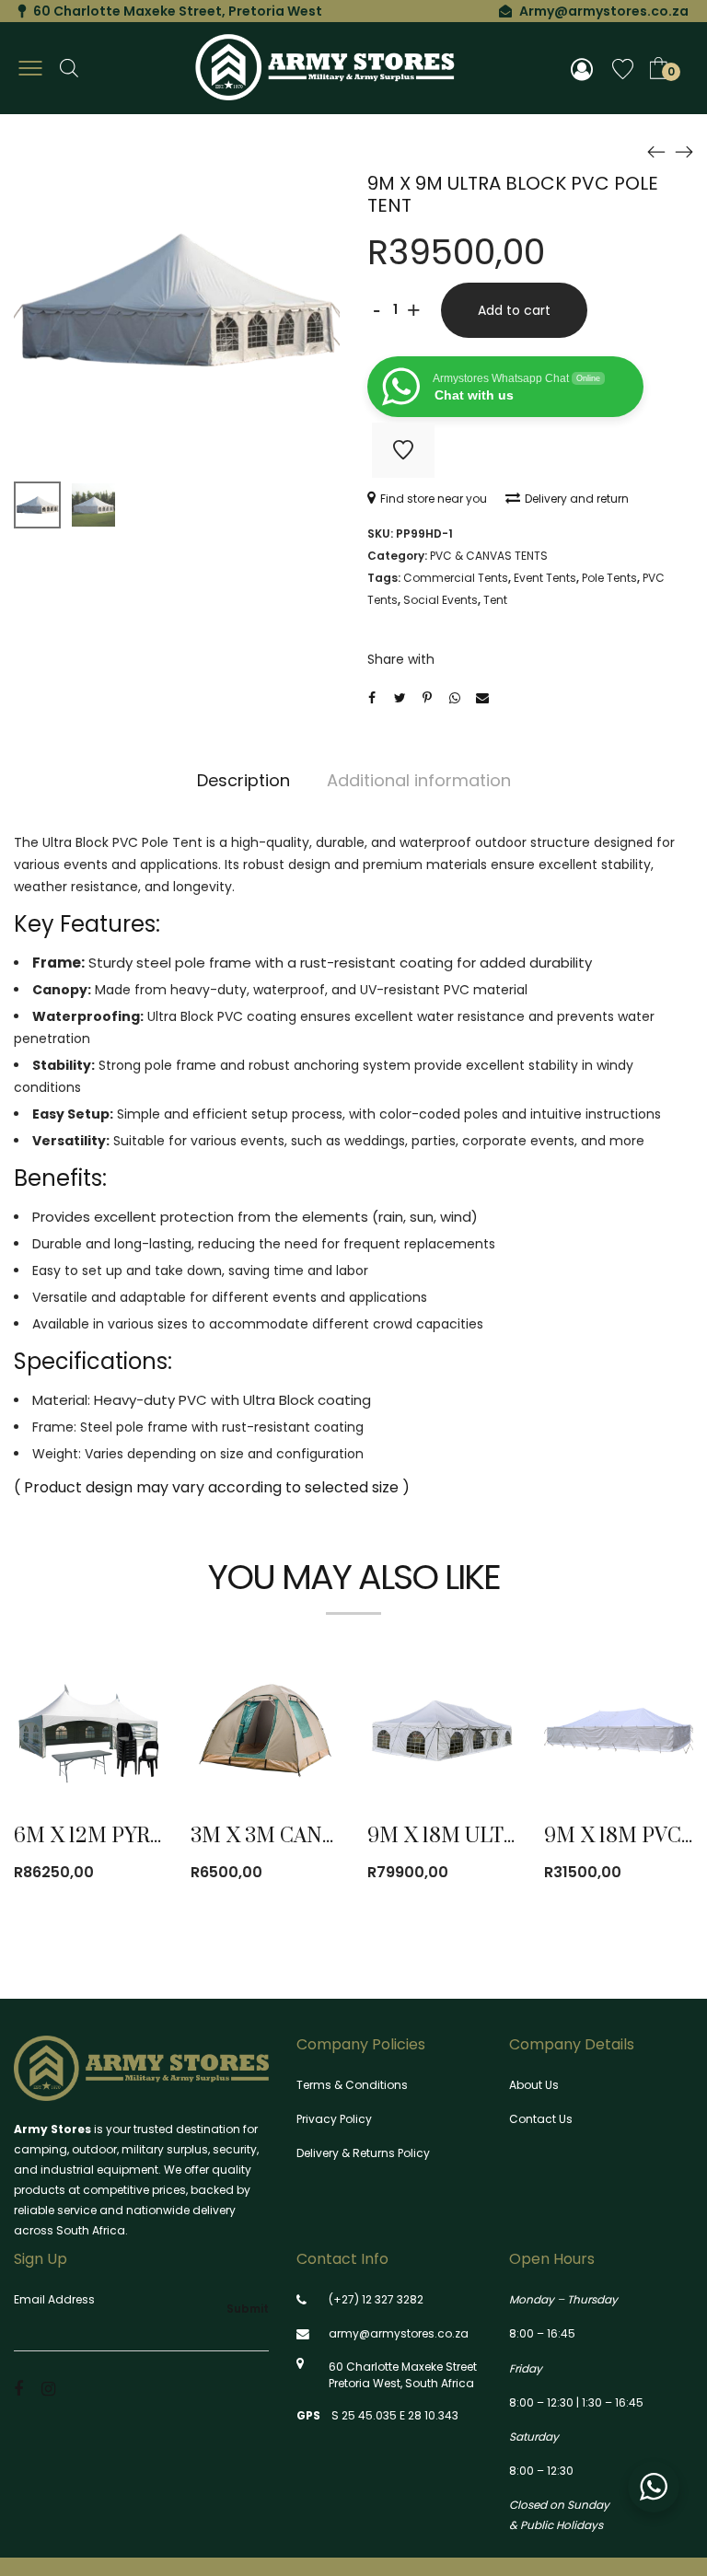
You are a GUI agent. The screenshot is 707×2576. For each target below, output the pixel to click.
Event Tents (545, 578)
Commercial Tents (456, 578)
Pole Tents (609, 578)
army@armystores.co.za (399, 2333)
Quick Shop (109, 1691)
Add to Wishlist (403, 450)
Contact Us (541, 2119)
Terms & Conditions (352, 2085)
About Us (534, 2085)
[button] (134, 1743)
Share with (401, 659)
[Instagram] (48, 2389)
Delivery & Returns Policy (363, 2153)
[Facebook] (18, 2389)
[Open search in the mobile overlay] (69, 68)
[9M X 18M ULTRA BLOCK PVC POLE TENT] (684, 151)
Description (243, 780)
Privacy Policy (334, 2119)
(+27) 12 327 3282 (376, 2299)
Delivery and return (577, 499)
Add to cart (514, 310)
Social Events (440, 600)
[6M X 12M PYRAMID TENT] (656, 151)
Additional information (419, 780)
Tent (495, 600)
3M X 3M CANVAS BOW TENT (331, 1836)
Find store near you (434, 499)
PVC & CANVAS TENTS (489, 556)
